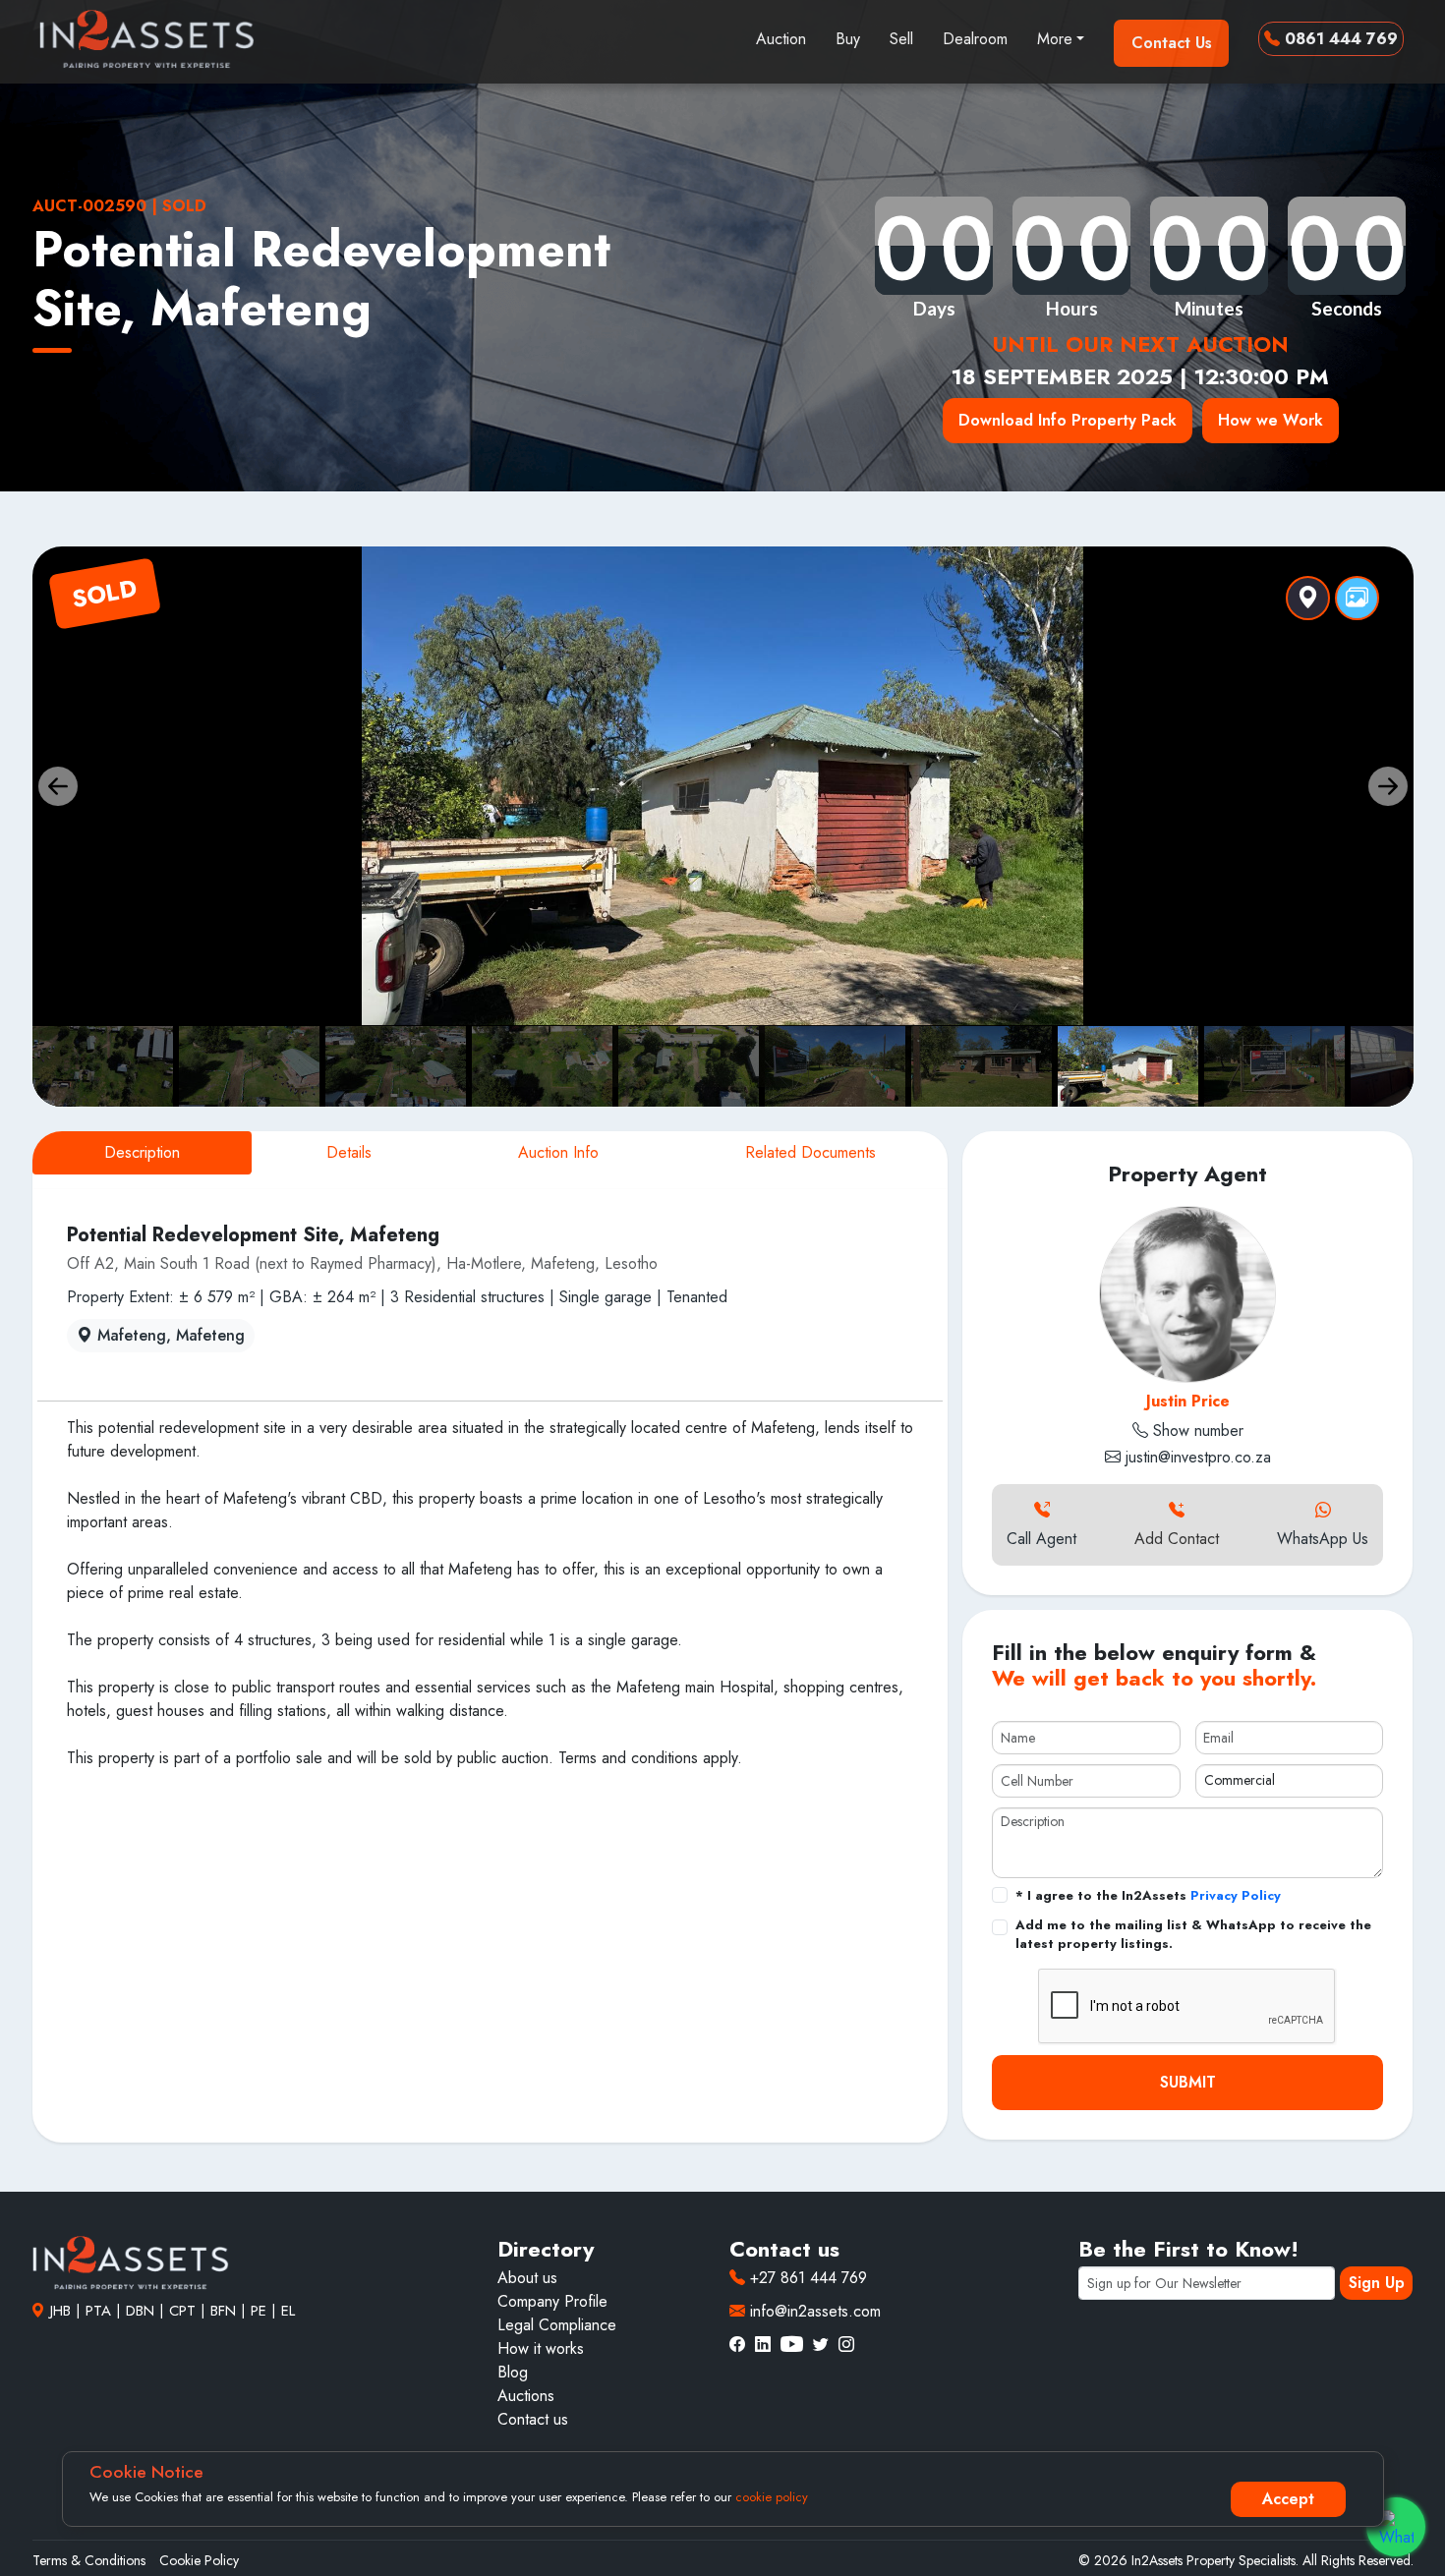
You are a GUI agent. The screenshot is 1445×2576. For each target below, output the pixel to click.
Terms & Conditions (89, 2560)
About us (527, 2278)
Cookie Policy (199, 2560)
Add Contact (1177, 1539)
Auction (781, 39)
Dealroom (975, 39)
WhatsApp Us (1323, 1539)
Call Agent (1041, 1539)
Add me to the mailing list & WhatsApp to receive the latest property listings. (1193, 1935)
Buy (848, 39)
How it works (541, 2348)
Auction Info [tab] (558, 1152)
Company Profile (552, 2301)
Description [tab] (142, 1152)
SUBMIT (1188, 2082)
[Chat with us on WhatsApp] (1396, 2527)
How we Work (1271, 420)
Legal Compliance (557, 2325)
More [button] (1055, 39)
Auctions (526, 2396)
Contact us (533, 2419)
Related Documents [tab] (810, 1152)
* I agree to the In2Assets (1148, 1895)
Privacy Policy (1236, 1895)
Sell (901, 39)
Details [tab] (349, 1152)
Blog (513, 2372)
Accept (1288, 2499)
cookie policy (772, 2497)
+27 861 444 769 (806, 2278)
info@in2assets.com (813, 2311)
